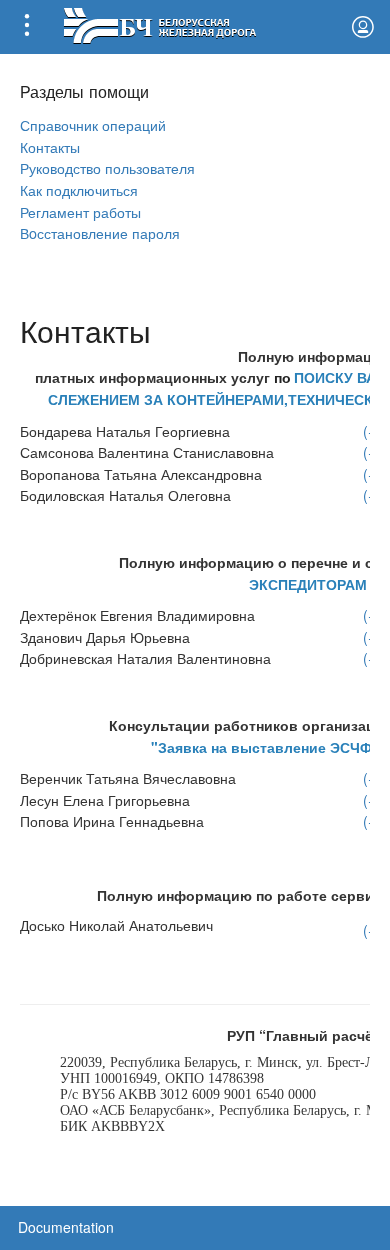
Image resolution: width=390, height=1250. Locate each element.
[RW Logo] (159, 23)
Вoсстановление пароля (100, 232)
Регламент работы (80, 211)
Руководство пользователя (107, 167)
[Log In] (363, 27)
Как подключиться (79, 189)
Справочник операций (93, 124)
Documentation (66, 1227)
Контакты (50, 146)
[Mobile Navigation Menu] (27, 27)
